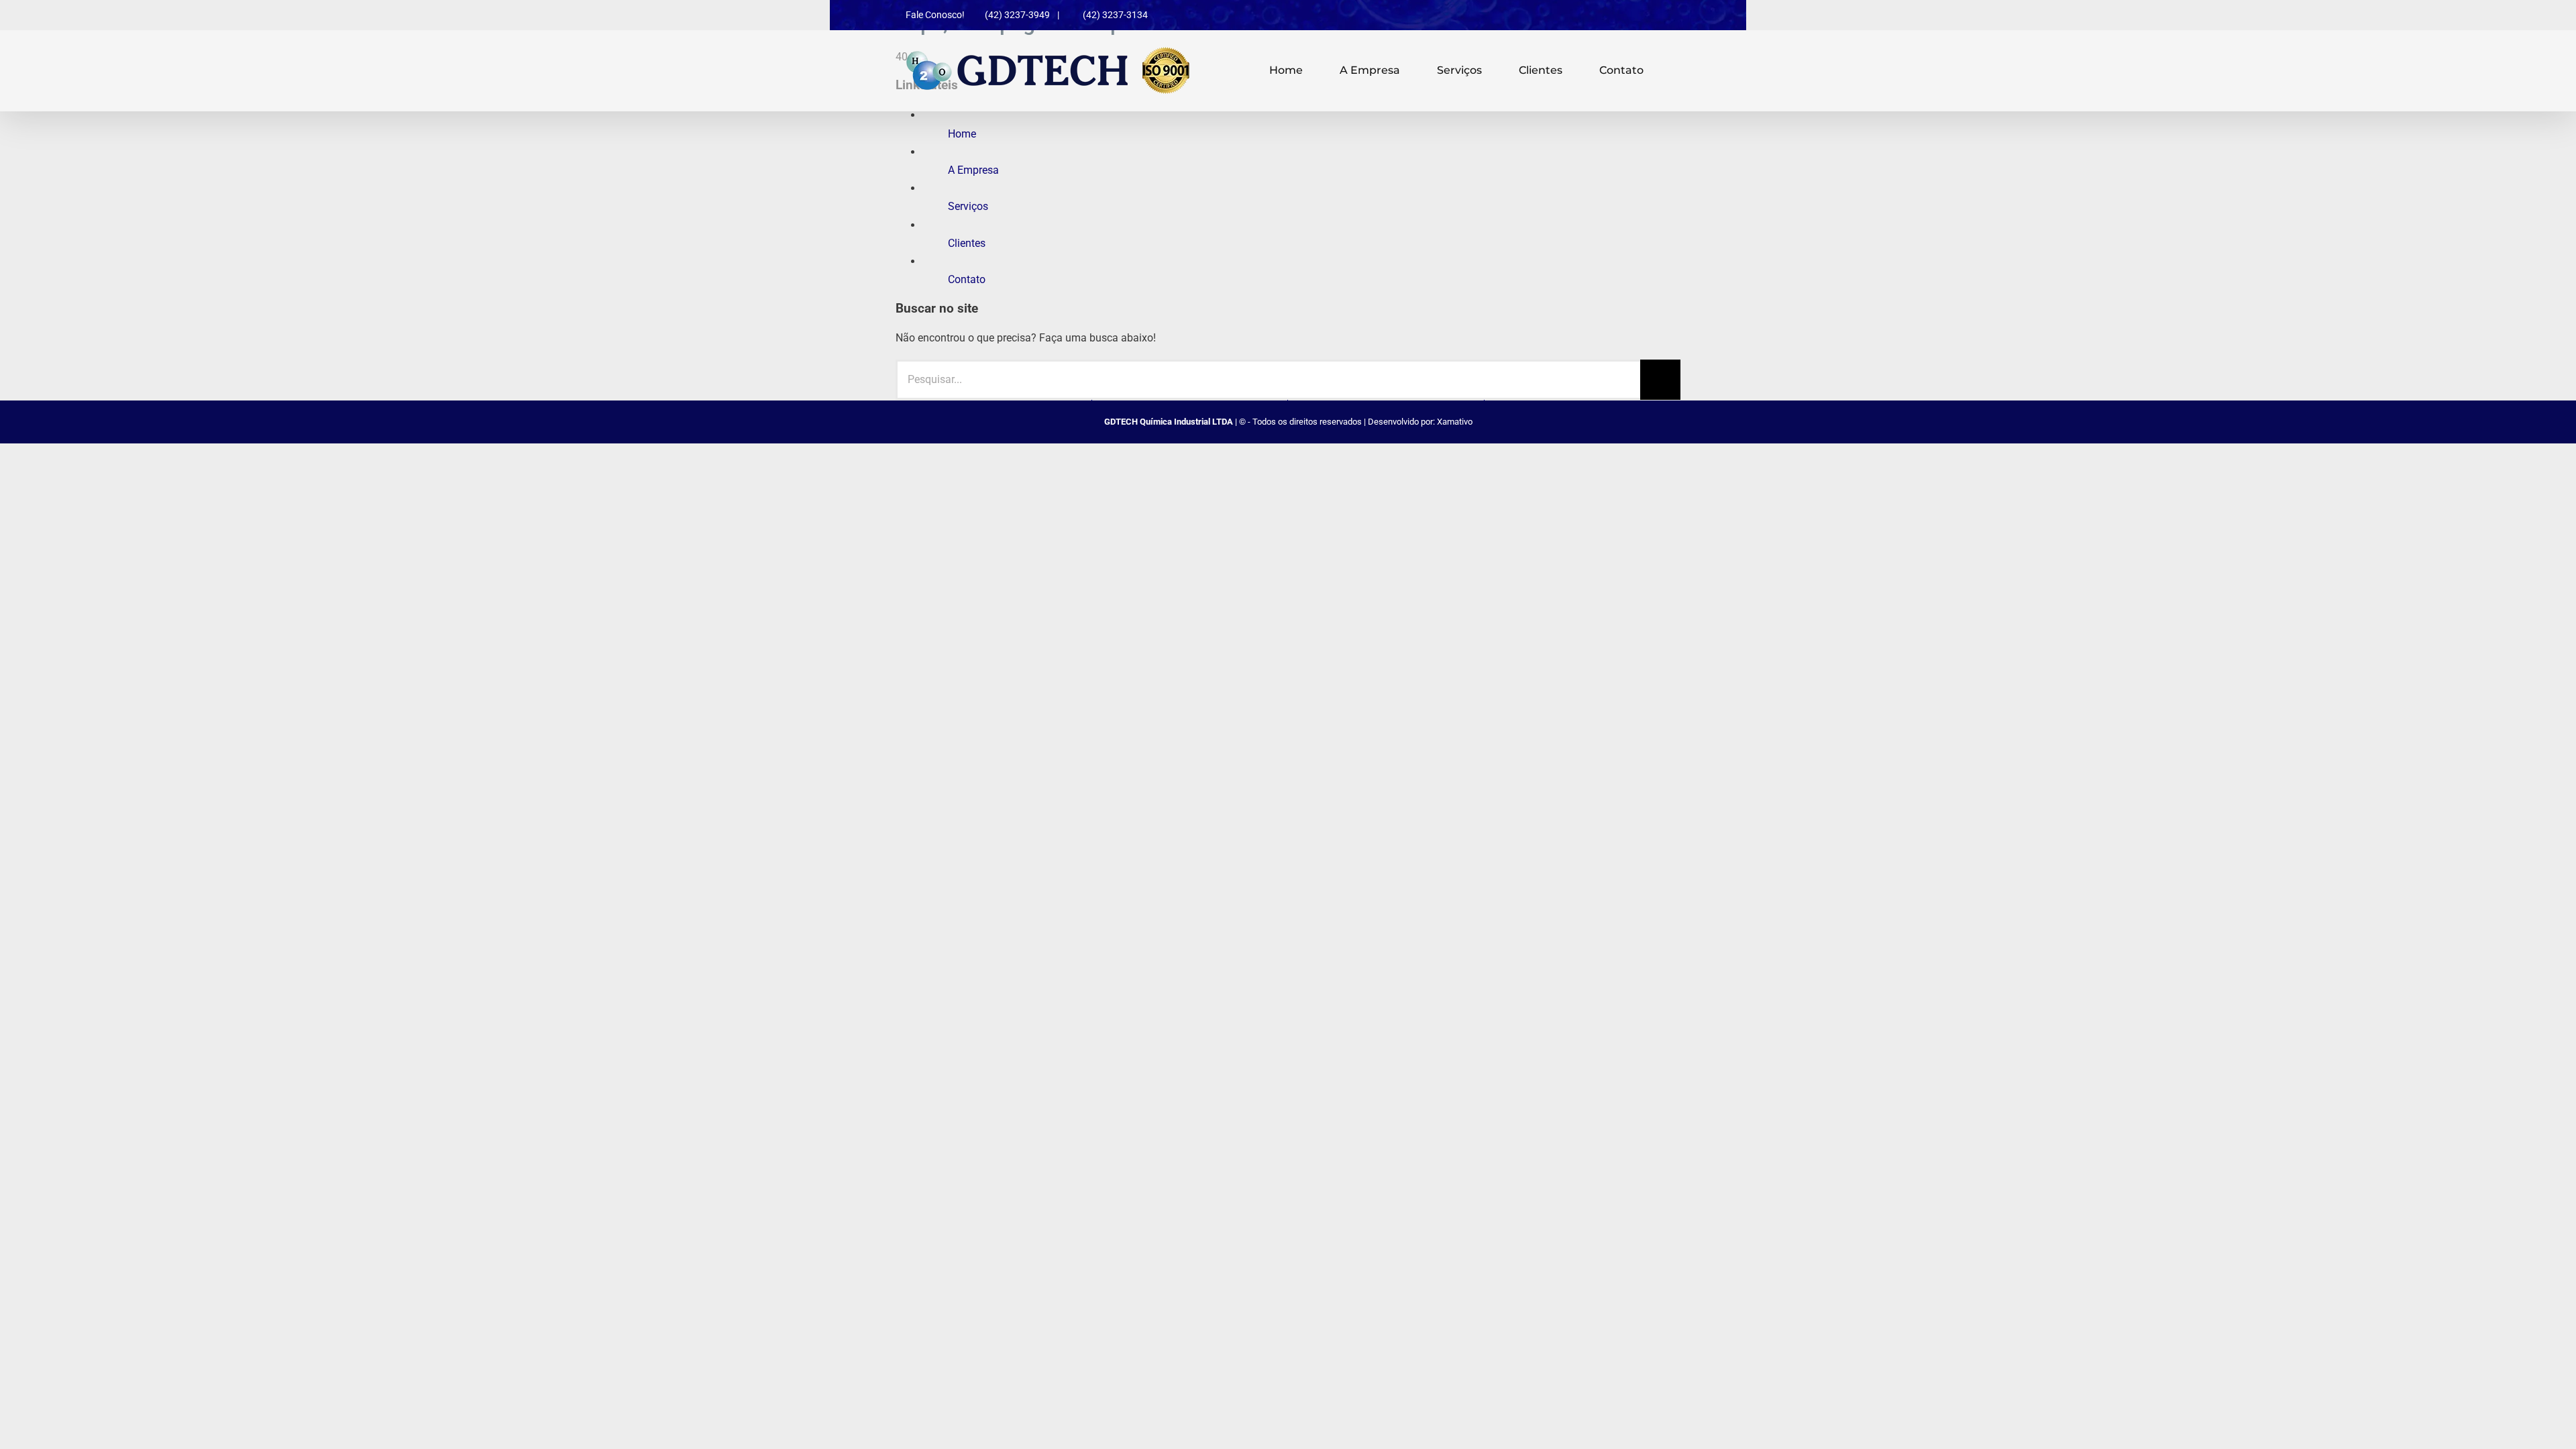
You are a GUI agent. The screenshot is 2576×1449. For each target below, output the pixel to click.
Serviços (968, 206)
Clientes (967, 243)
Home (962, 134)
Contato (967, 279)
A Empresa (973, 170)
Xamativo (1455, 422)
